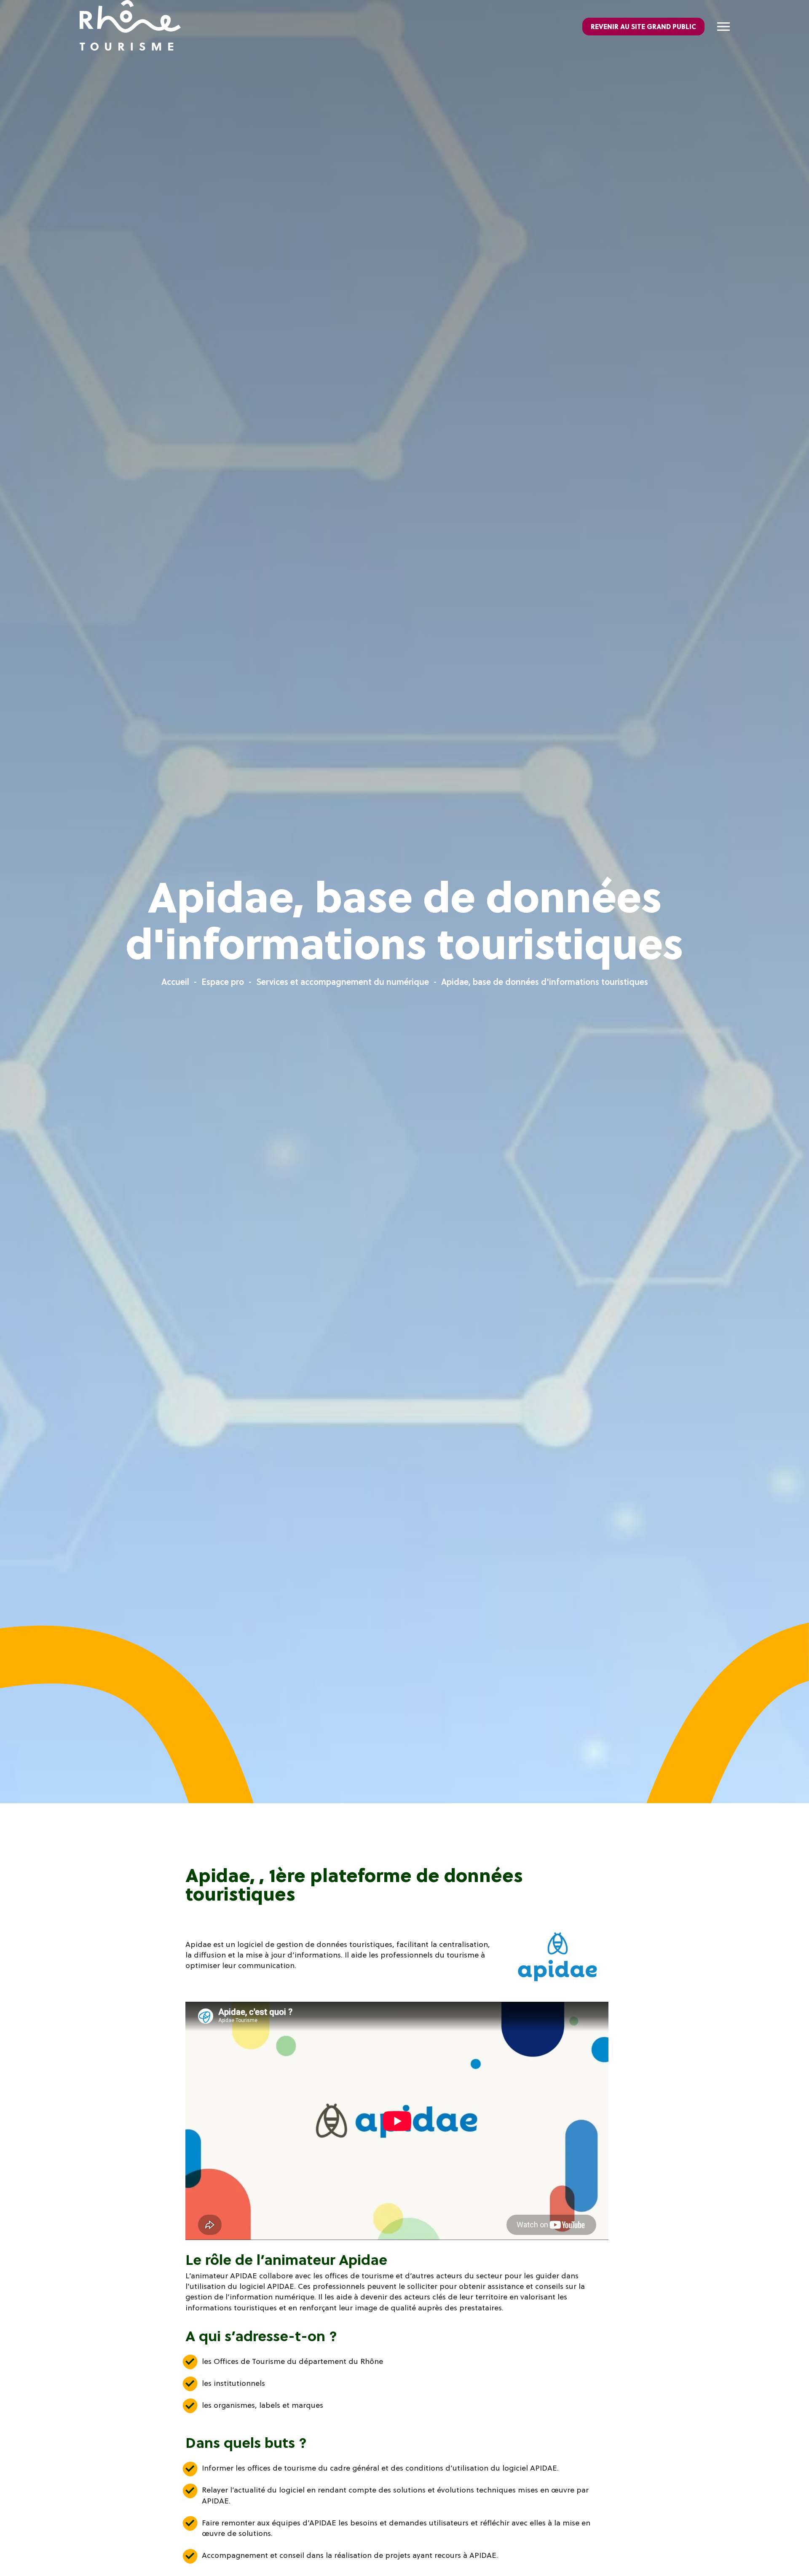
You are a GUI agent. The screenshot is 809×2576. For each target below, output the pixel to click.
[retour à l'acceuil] (130, 27)
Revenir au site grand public (643, 27)
